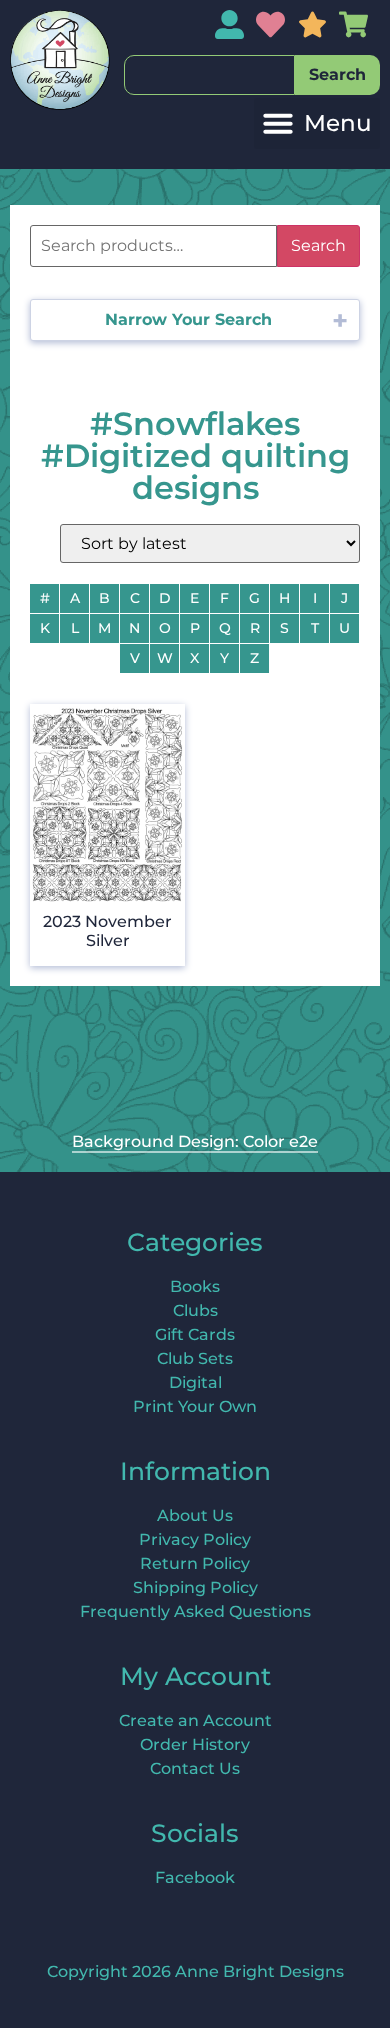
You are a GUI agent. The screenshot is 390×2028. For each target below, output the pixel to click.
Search (318, 245)
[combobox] (209, 75)
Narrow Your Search (188, 319)
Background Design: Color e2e (195, 1141)
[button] (317, 123)
